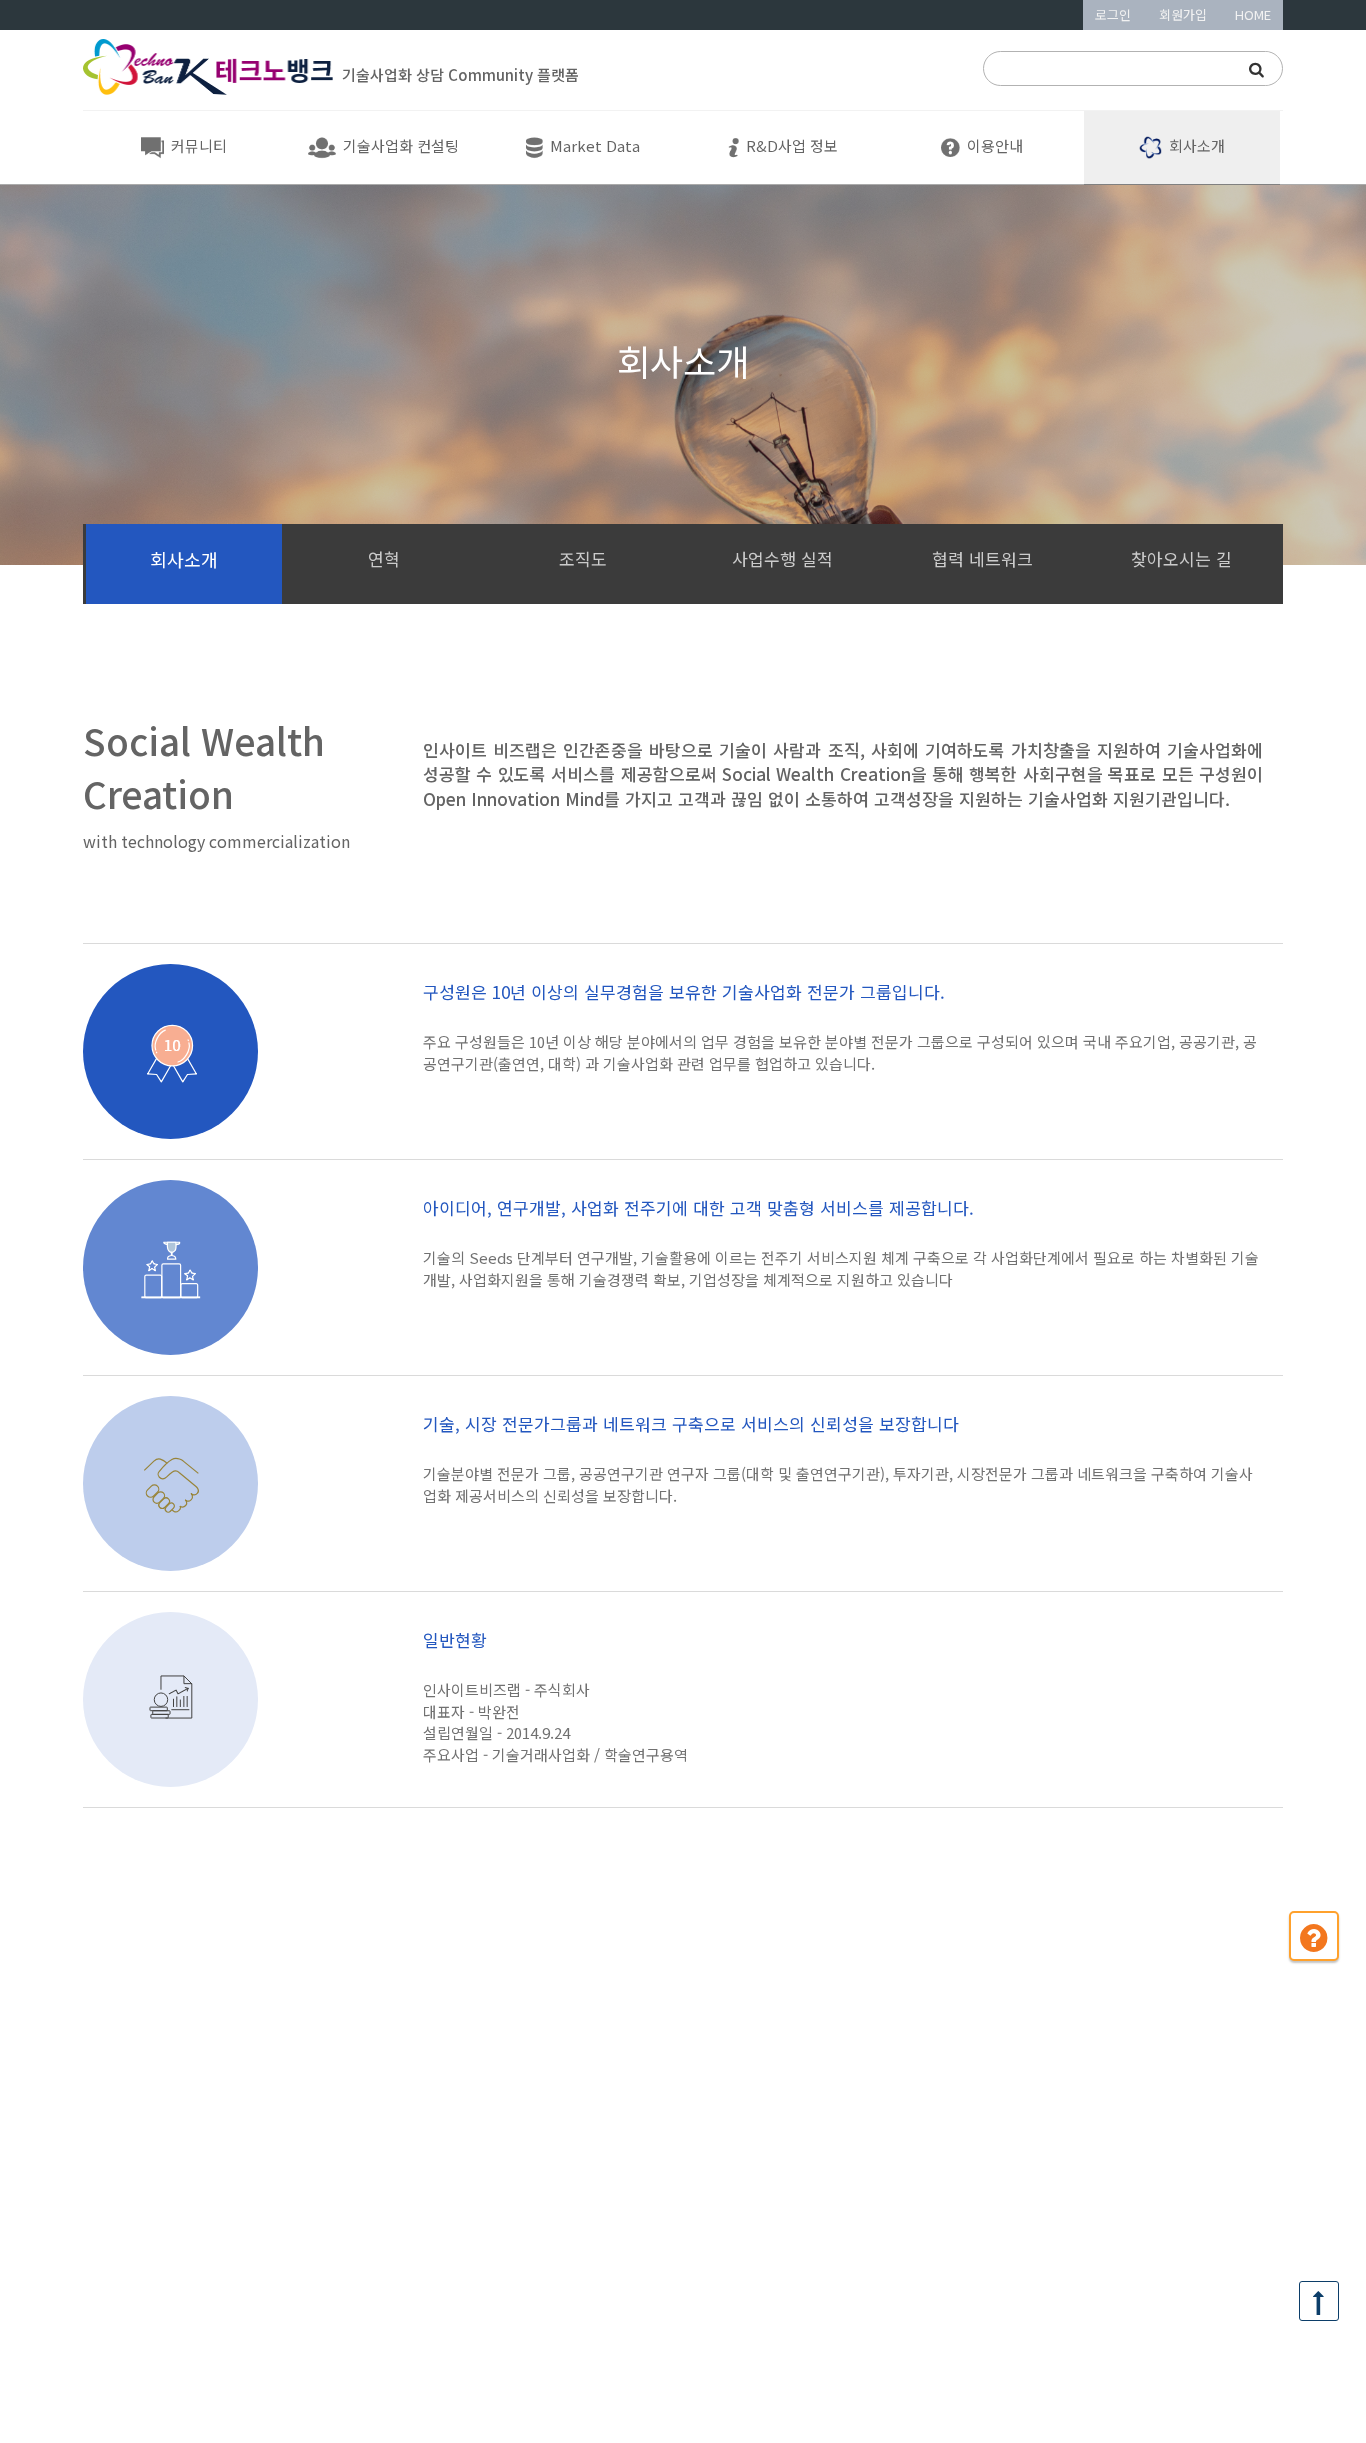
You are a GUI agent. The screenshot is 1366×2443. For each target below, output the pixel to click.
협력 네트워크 (982, 558)
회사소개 (184, 559)
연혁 (384, 558)
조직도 (583, 558)
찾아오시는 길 (1181, 558)
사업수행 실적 (782, 558)
